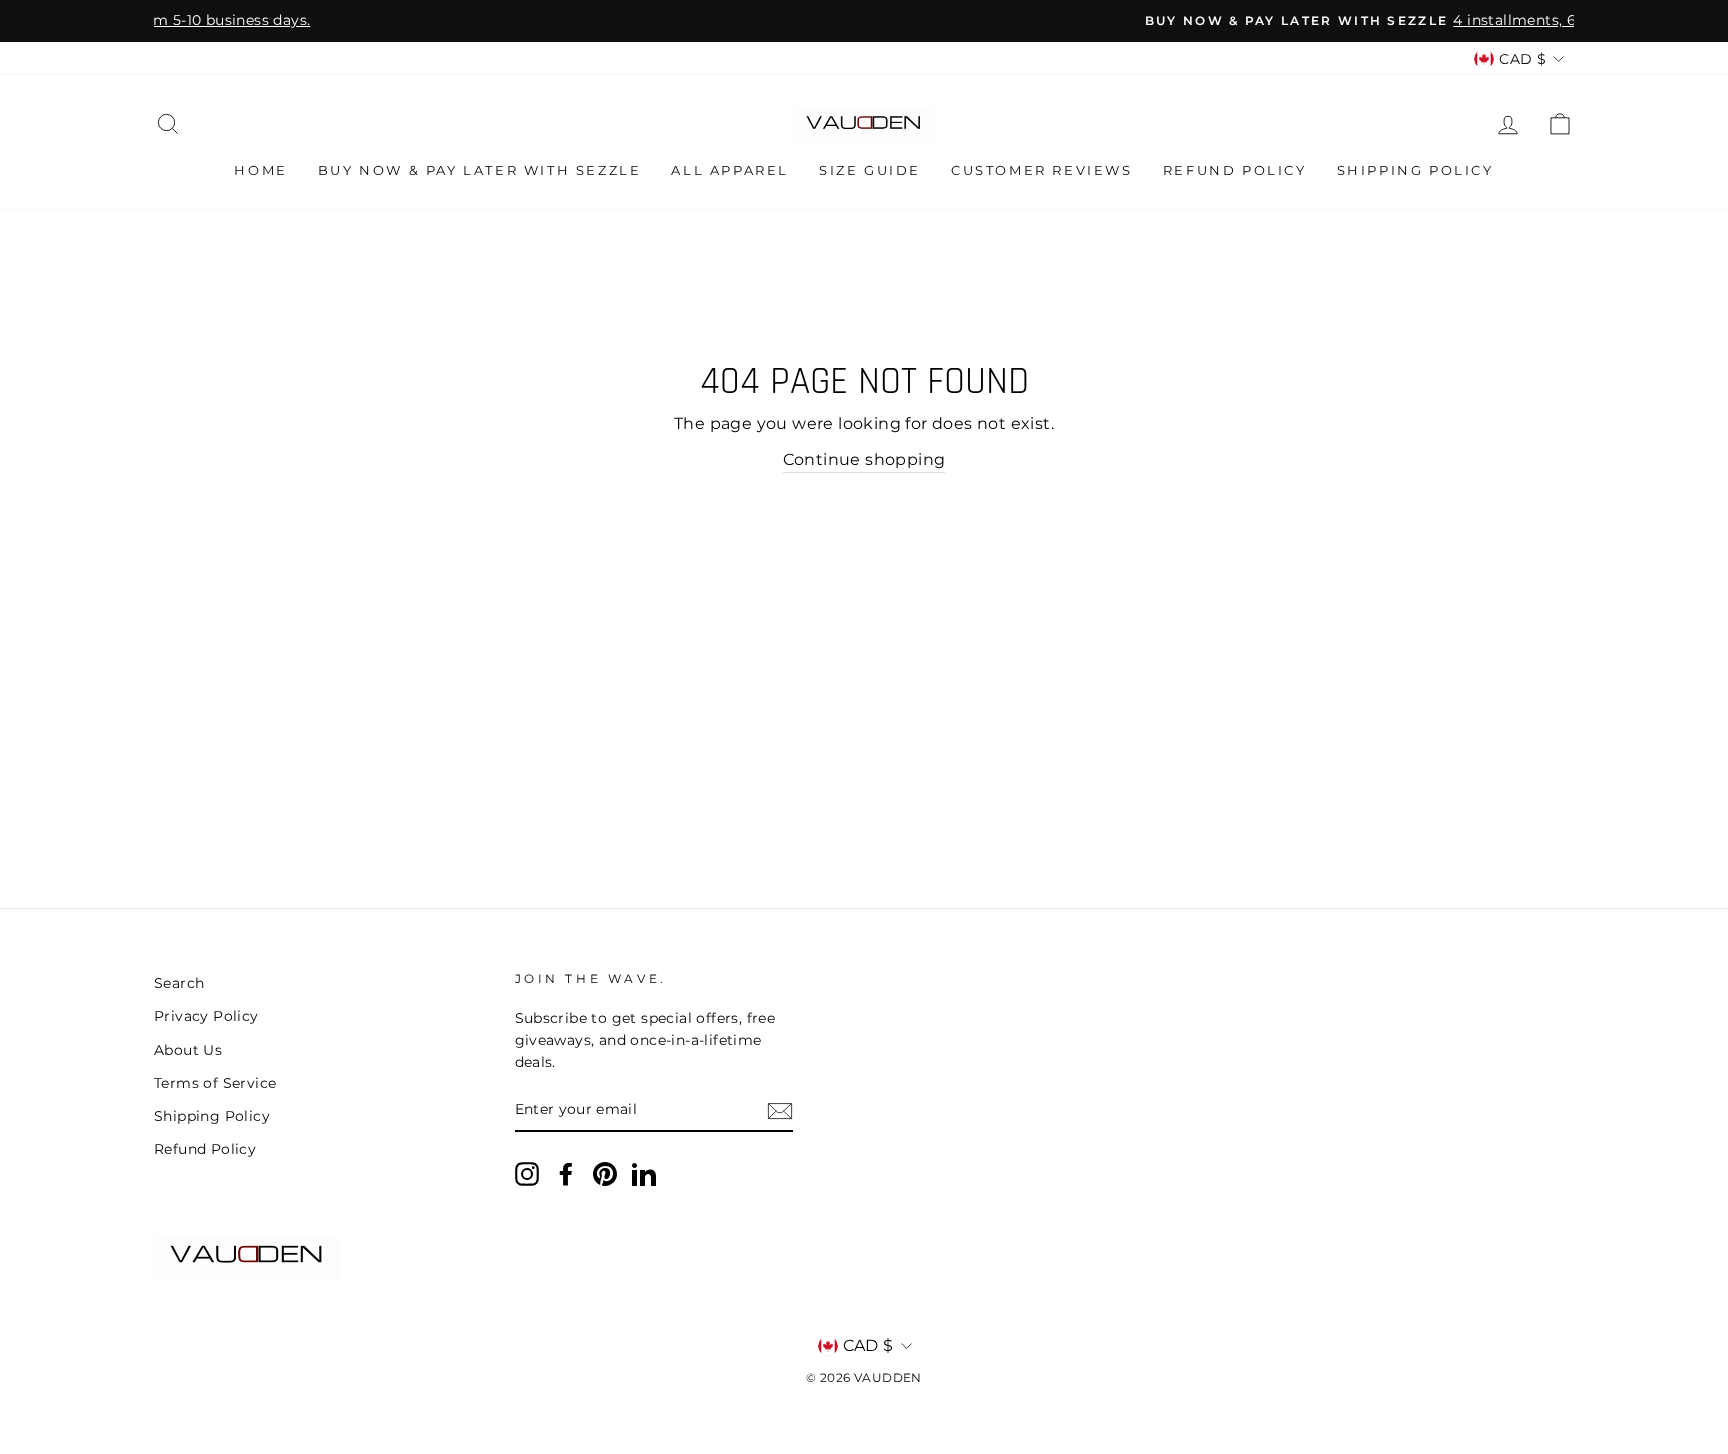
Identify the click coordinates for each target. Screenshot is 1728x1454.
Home (260, 170)
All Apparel (730, 170)
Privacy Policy (206, 1016)
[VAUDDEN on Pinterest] (605, 1174)
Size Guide (870, 170)
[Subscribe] (780, 1111)
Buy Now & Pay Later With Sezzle (480, 170)
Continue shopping (864, 459)
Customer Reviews (1042, 170)
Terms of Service (215, 1083)
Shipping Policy (1415, 170)
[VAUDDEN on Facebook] (566, 1174)
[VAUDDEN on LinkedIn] (644, 1174)
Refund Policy (1235, 170)
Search (179, 983)
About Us (188, 1050)
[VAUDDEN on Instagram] (527, 1174)
